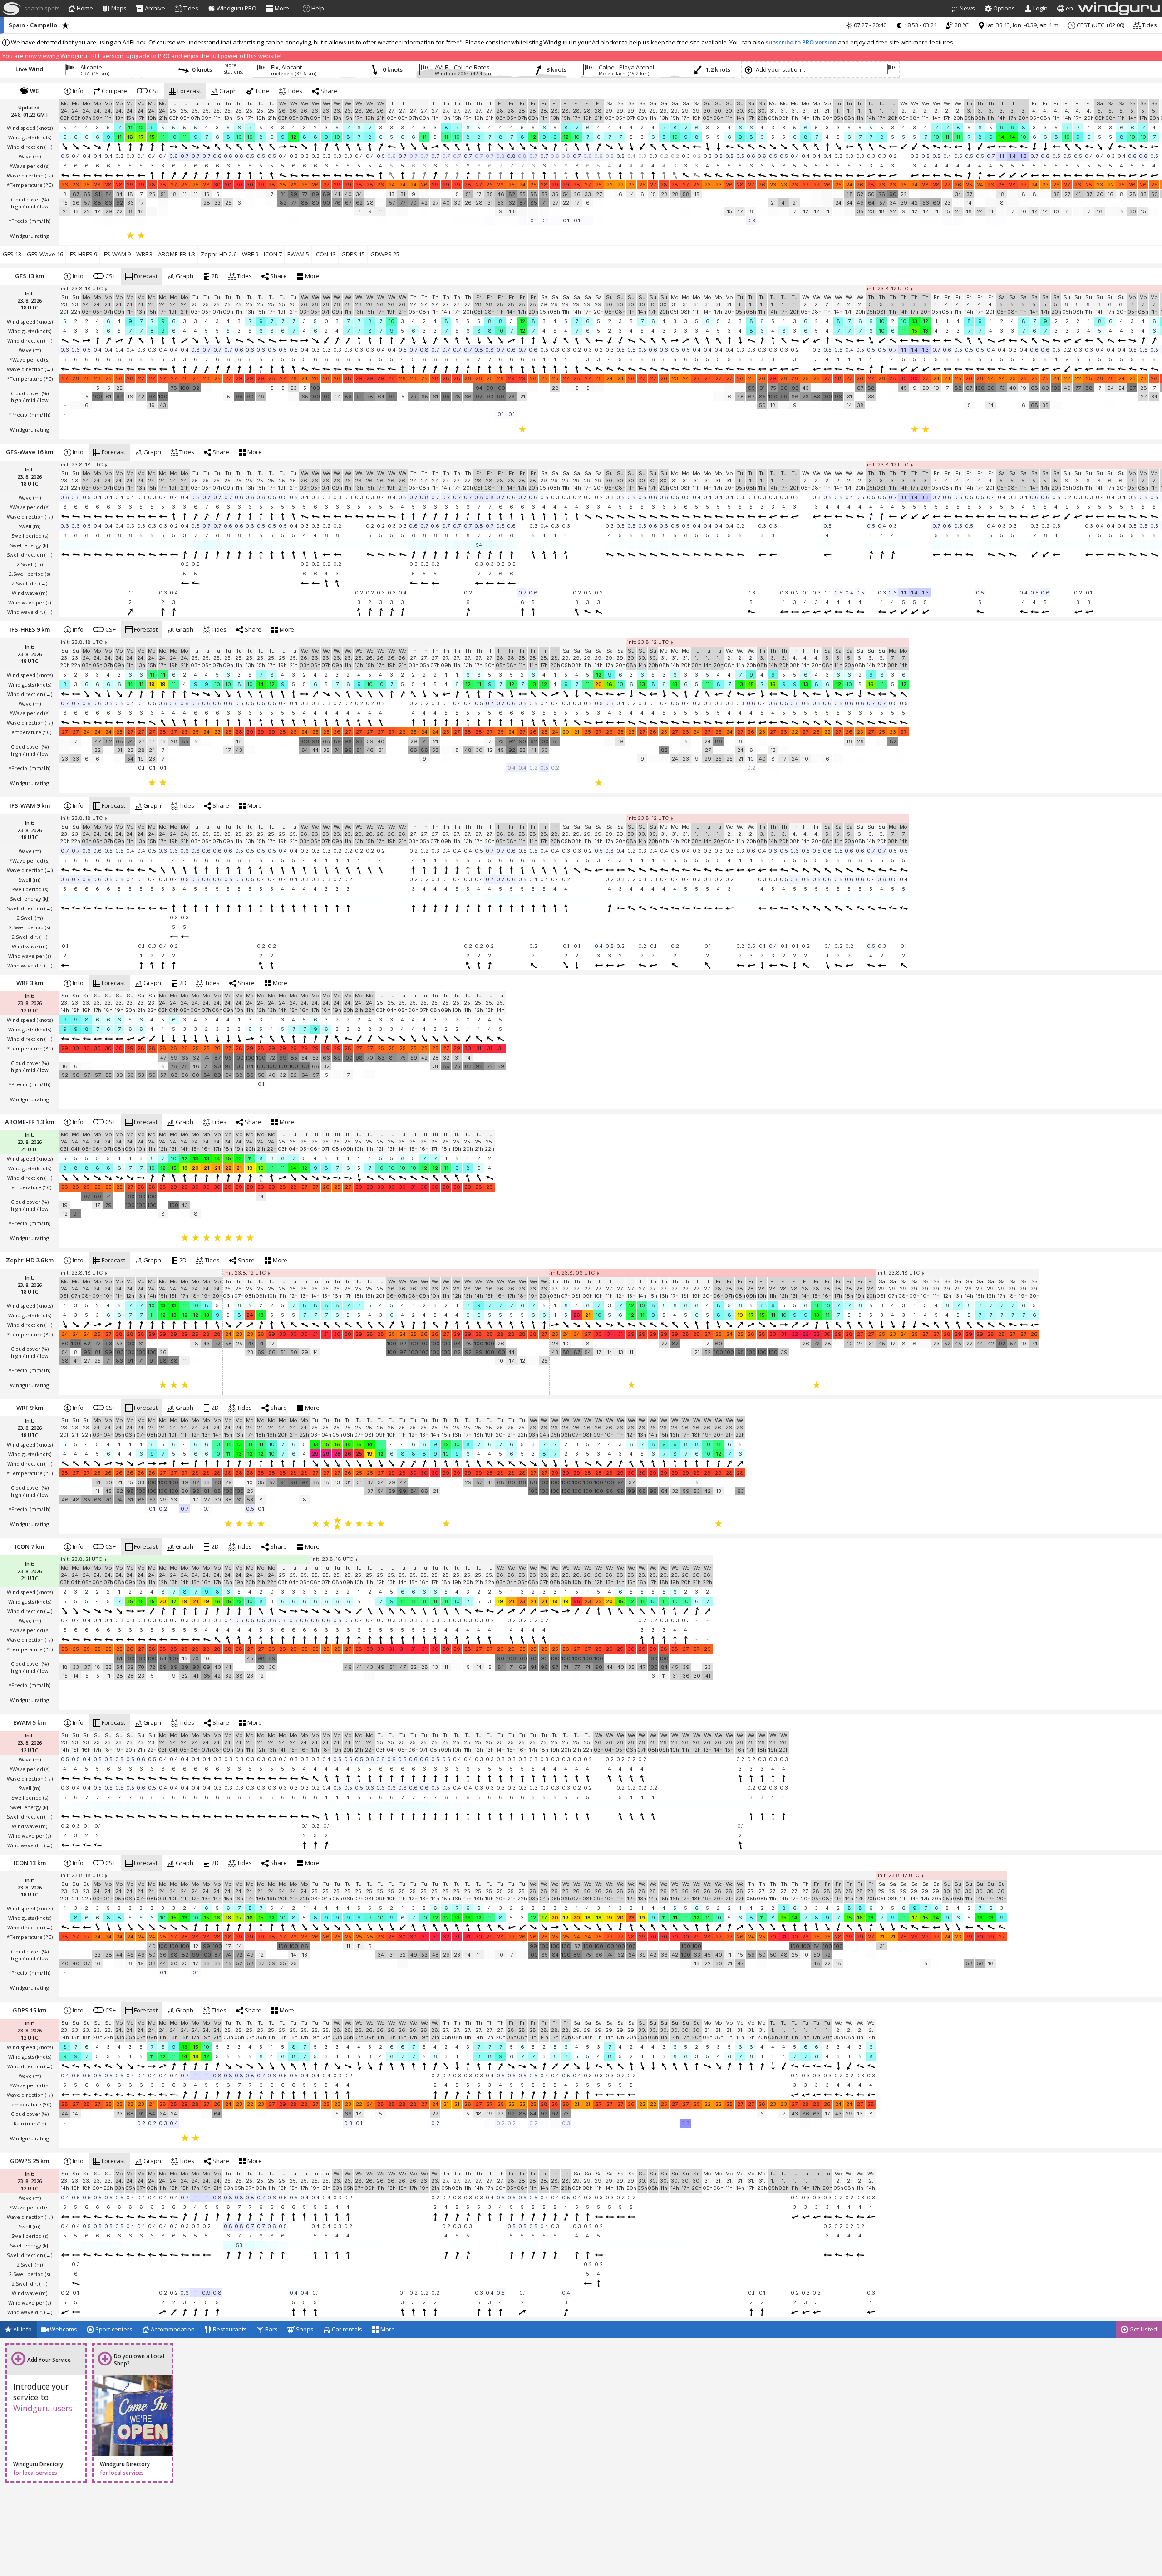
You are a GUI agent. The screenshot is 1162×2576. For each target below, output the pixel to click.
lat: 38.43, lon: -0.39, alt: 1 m (1022, 25)
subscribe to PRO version (801, 42)
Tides (1149, 25)
